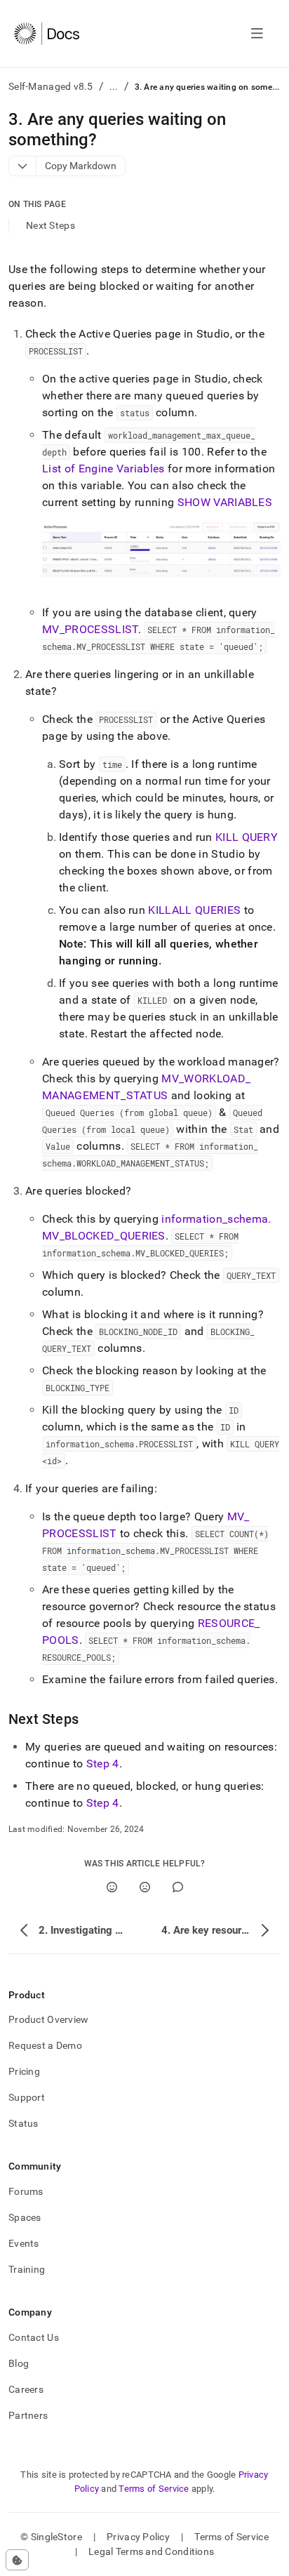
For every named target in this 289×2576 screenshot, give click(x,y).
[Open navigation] (257, 34)
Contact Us (34, 2337)
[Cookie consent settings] (17, 2560)
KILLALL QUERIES (194, 910)
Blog (19, 2363)
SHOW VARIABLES (225, 502)
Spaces (25, 2217)
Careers (26, 2389)
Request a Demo (45, 2045)
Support (27, 2097)
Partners (28, 2415)
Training (27, 2269)
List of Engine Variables (103, 469)
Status (23, 2123)
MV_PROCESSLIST (90, 629)
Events (24, 2243)
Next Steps (51, 225)
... (114, 86)
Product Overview (48, 2019)
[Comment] (178, 1887)
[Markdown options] (23, 166)
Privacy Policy (138, 2537)
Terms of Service (154, 2489)
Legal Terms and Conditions (151, 2551)
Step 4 (103, 1764)
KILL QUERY (247, 837)
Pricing (24, 2071)
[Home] (47, 34)
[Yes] (112, 1887)
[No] (145, 1887)
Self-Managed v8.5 (51, 86)
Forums (26, 2191)
